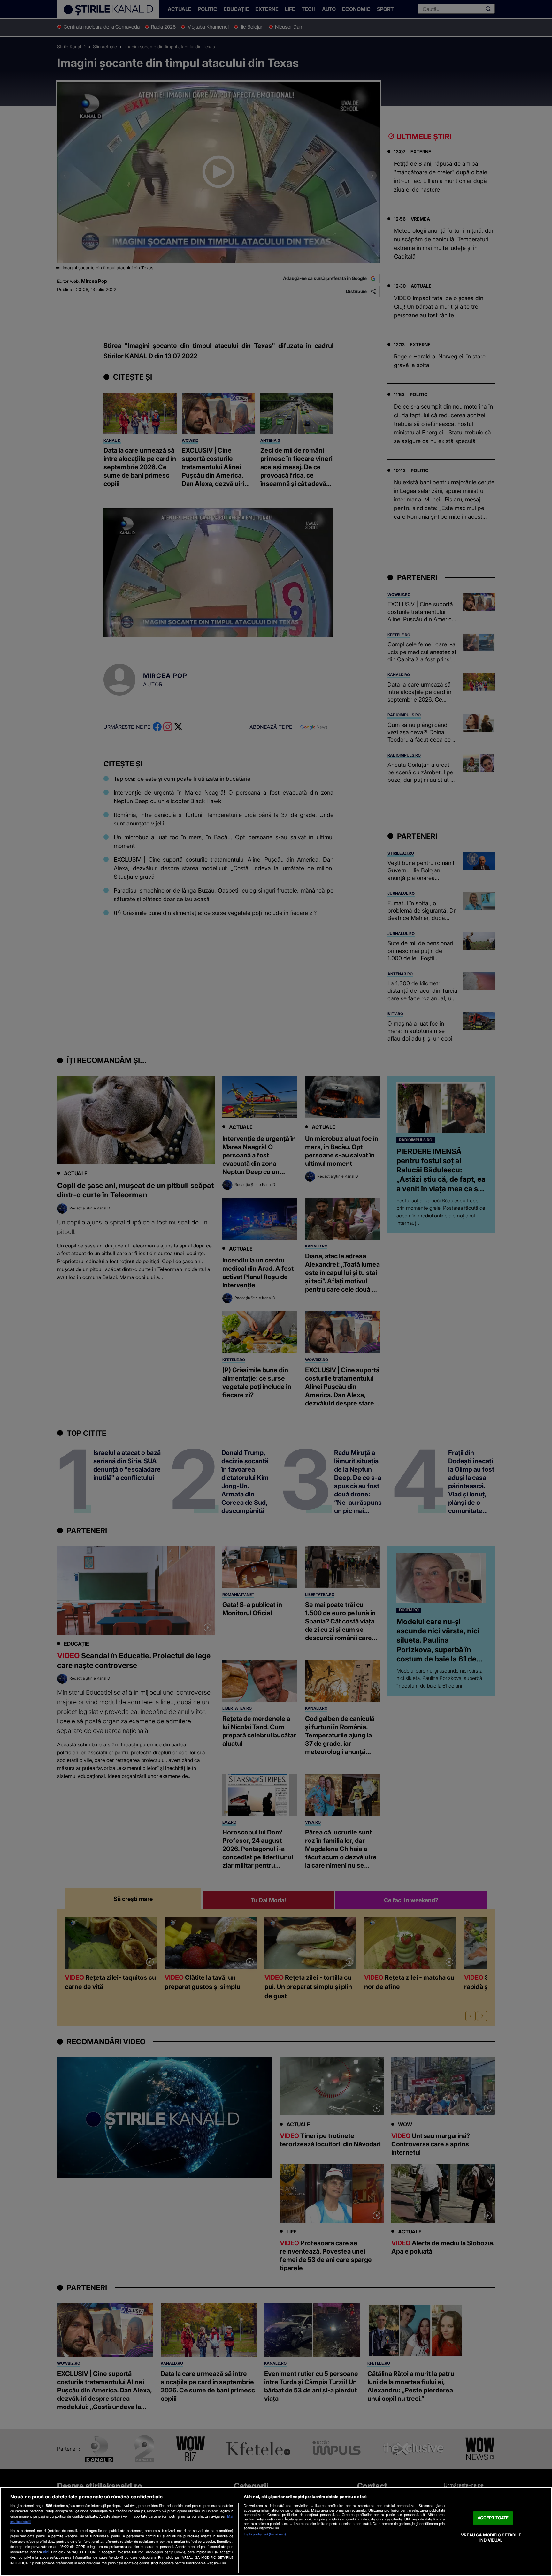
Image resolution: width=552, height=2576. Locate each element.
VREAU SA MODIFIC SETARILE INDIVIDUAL (491, 2537)
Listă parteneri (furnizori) (265, 2534)
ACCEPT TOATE (493, 2518)
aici (46, 2552)
